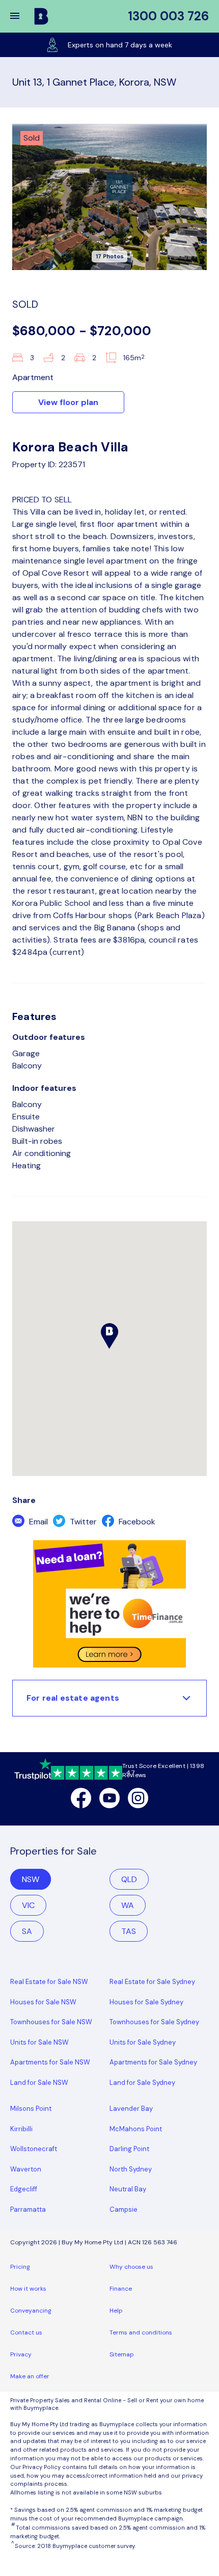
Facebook (136, 1522)
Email (37, 1522)
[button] (21, 16)
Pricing (20, 2267)
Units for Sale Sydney (143, 2042)
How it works (28, 2289)
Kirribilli (21, 2129)
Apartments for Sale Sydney (153, 2062)
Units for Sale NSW (39, 2042)
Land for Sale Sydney (142, 2083)
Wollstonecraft (34, 2149)
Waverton (26, 2169)
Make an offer (30, 2376)
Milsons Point (31, 2109)
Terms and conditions (141, 2332)
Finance (121, 2289)
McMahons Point (136, 2129)
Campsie (124, 2209)
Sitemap (122, 2354)
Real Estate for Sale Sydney (152, 1982)
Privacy (21, 2354)
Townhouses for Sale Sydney (154, 2022)
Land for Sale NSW (39, 2083)
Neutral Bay (128, 2189)
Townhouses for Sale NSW (51, 2022)
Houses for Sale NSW (43, 2002)
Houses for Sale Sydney (146, 2002)
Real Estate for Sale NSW (49, 1982)
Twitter (82, 1522)
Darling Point (129, 2149)
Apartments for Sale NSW (50, 2062)
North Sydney (131, 2169)
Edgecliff (24, 2189)
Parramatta (28, 2209)
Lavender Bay (131, 2109)
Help (116, 2311)
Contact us (26, 2332)
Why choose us (131, 2267)
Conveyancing (31, 2311)
